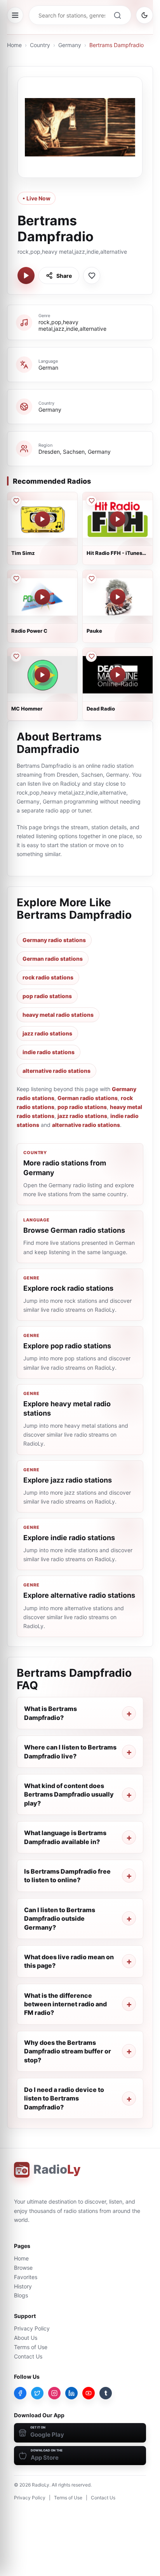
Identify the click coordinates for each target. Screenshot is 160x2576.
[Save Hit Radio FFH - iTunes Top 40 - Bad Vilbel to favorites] (91, 501)
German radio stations (53, 959)
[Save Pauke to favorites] (91, 579)
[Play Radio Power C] (42, 597)
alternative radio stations (57, 1071)
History (23, 2286)
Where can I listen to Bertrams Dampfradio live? (70, 1751)
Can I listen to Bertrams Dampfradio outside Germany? (60, 1919)
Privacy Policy (32, 2328)
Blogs (21, 2295)
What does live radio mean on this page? (69, 1961)
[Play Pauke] (118, 597)
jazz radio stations (47, 1033)
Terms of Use (31, 2347)
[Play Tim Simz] (42, 519)
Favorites (26, 2277)
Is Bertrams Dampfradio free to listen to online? (67, 1876)
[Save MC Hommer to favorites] (16, 656)
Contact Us (28, 2356)
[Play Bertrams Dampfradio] (26, 275)
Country (40, 45)
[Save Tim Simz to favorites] (16, 501)
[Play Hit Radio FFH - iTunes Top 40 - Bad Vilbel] (118, 519)
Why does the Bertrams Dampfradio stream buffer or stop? (68, 2051)
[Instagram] (54, 2393)
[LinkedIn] (71, 2393)
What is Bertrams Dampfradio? (50, 1713)
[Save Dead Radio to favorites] (91, 656)
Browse (23, 2268)
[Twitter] (37, 2393)
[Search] (117, 15)
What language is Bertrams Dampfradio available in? (65, 1837)
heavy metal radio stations (58, 1015)
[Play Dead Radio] (118, 675)
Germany (70, 45)
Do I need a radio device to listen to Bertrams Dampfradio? (64, 2098)
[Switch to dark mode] (144, 15)
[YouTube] (89, 2393)
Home (14, 45)
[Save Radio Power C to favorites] (16, 579)
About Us (26, 2338)
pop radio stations (47, 996)
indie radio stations (49, 1052)
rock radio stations (48, 977)
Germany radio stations (54, 940)
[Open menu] (15, 15)
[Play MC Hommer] (42, 675)
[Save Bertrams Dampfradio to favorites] (92, 275)
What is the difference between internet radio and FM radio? (65, 2004)
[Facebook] (20, 2393)
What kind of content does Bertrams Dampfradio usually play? (69, 1794)
